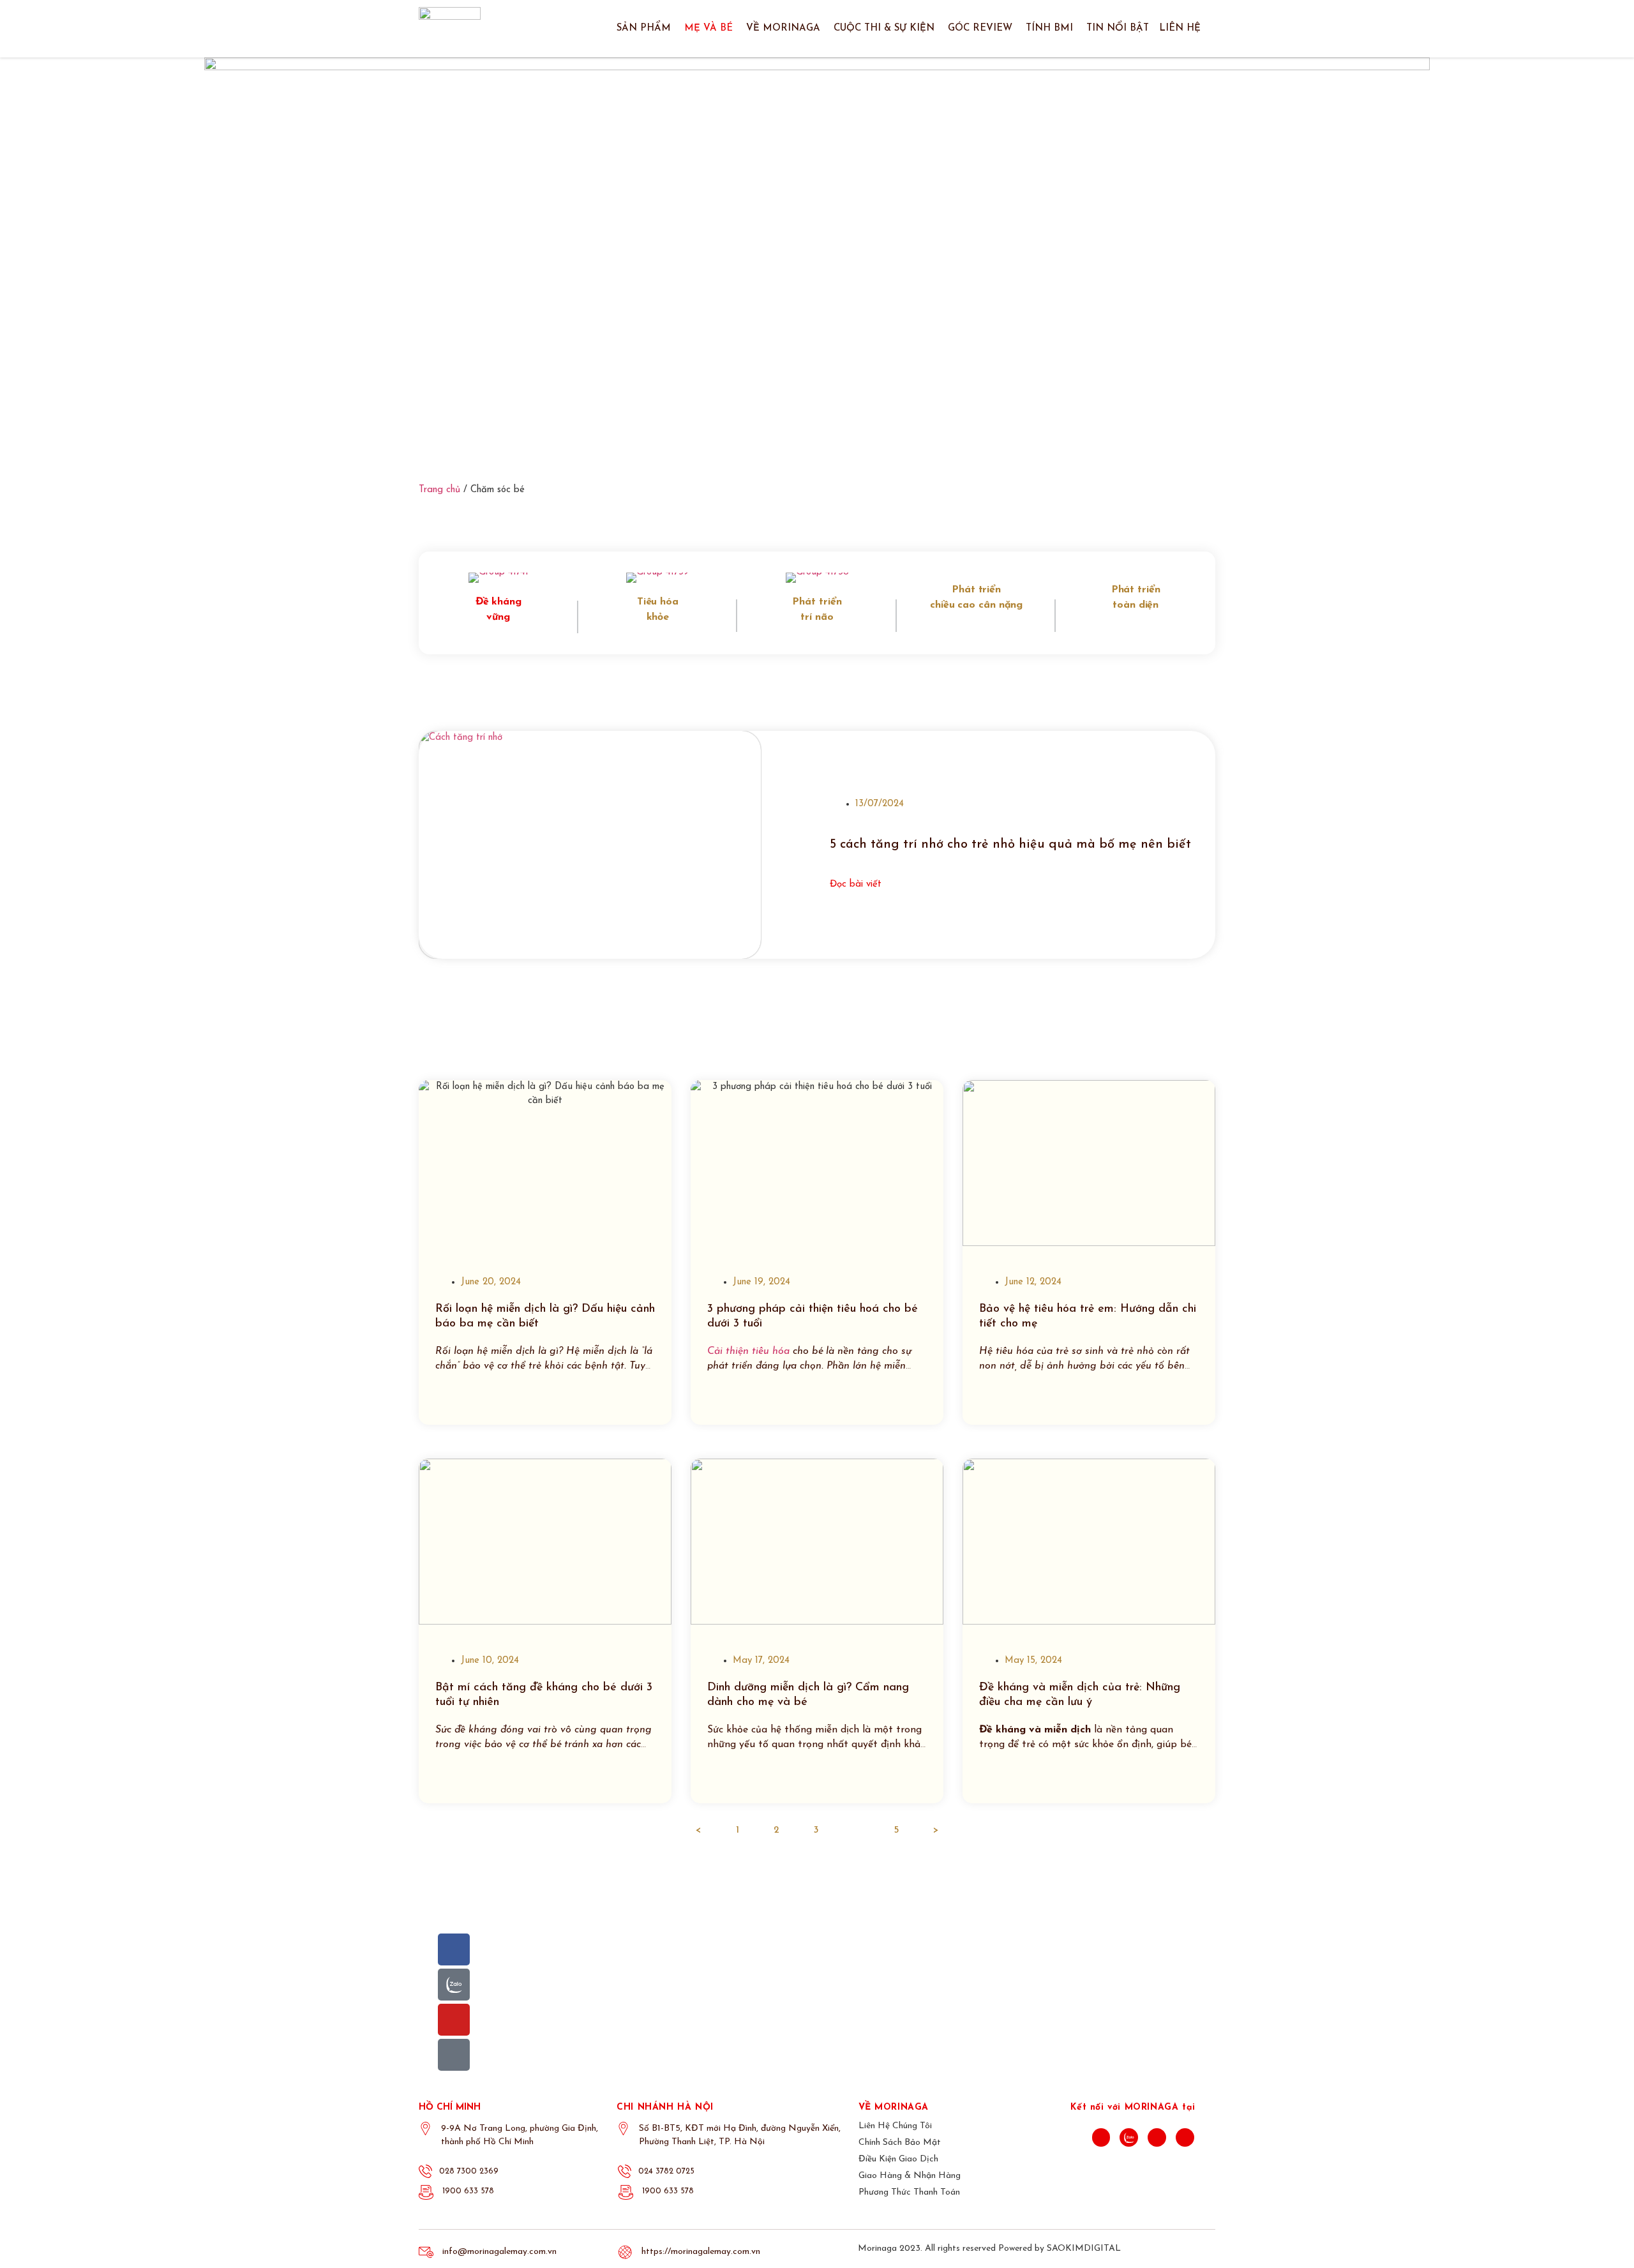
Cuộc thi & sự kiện (884, 28)
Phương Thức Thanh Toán (909, 2192)
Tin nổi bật (1118, 28)
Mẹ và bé (708, 28)
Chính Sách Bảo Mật (900, 2143)
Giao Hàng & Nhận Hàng (910, 2176)
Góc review (980, 28)
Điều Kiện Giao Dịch (898, 2159)
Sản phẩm (644, 28)
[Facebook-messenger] (454, 2055)
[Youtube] (454, 2020)
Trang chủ (439, 490)
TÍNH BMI (1049, 28)
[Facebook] (454, 1949)
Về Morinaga (783, 28)
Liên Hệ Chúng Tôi (895, 2126)
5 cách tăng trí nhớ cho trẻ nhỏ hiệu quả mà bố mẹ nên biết (1010, 845)
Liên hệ (1180, 28)
